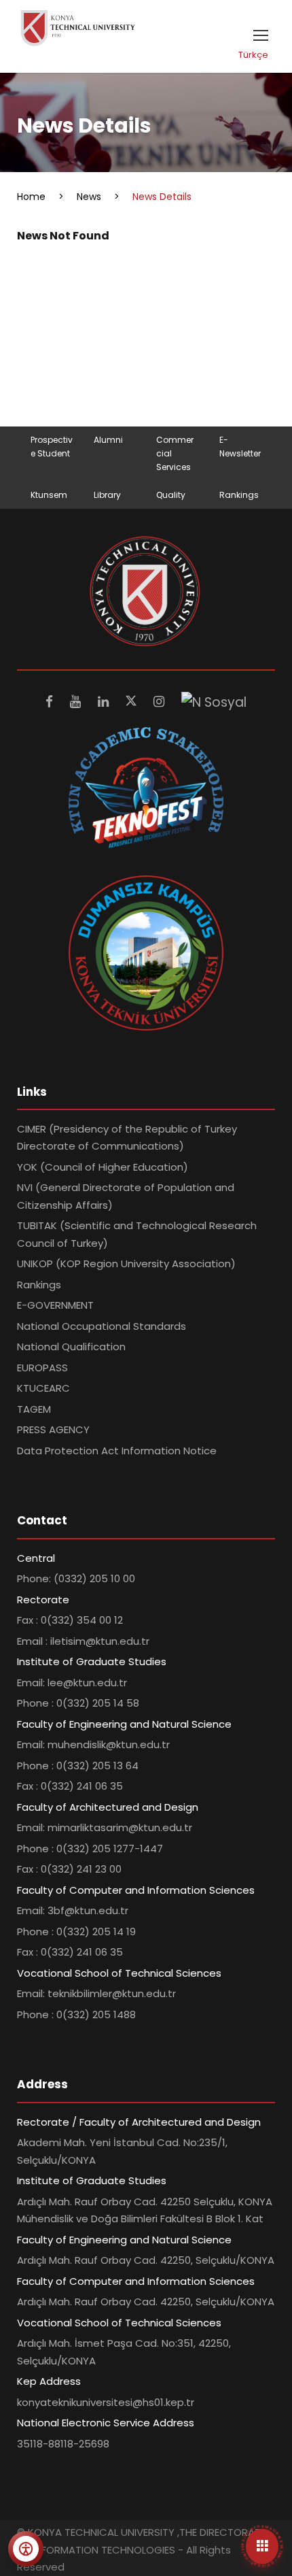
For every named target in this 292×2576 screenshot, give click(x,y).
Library (107, 495)
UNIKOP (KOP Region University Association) (126, 1264)
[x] (133, 702)
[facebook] (51, 702)
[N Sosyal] (214, 702)
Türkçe (253, 55)
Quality (171, 495)
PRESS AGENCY (53, 1429)
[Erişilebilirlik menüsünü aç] (26, 2549)
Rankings (239, 495)
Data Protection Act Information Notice (117, 1451)
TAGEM (34, 1409)
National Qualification (71, 1346)
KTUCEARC (43, 1388)
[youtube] (77, 702)
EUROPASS (42, 1368)
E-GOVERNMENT (55, 1305)
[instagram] (161, 702)
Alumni (108, 440)
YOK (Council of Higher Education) (103, 1167)
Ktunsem (49, 495)
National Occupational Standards (102, 1326)
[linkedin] (105, 702)
